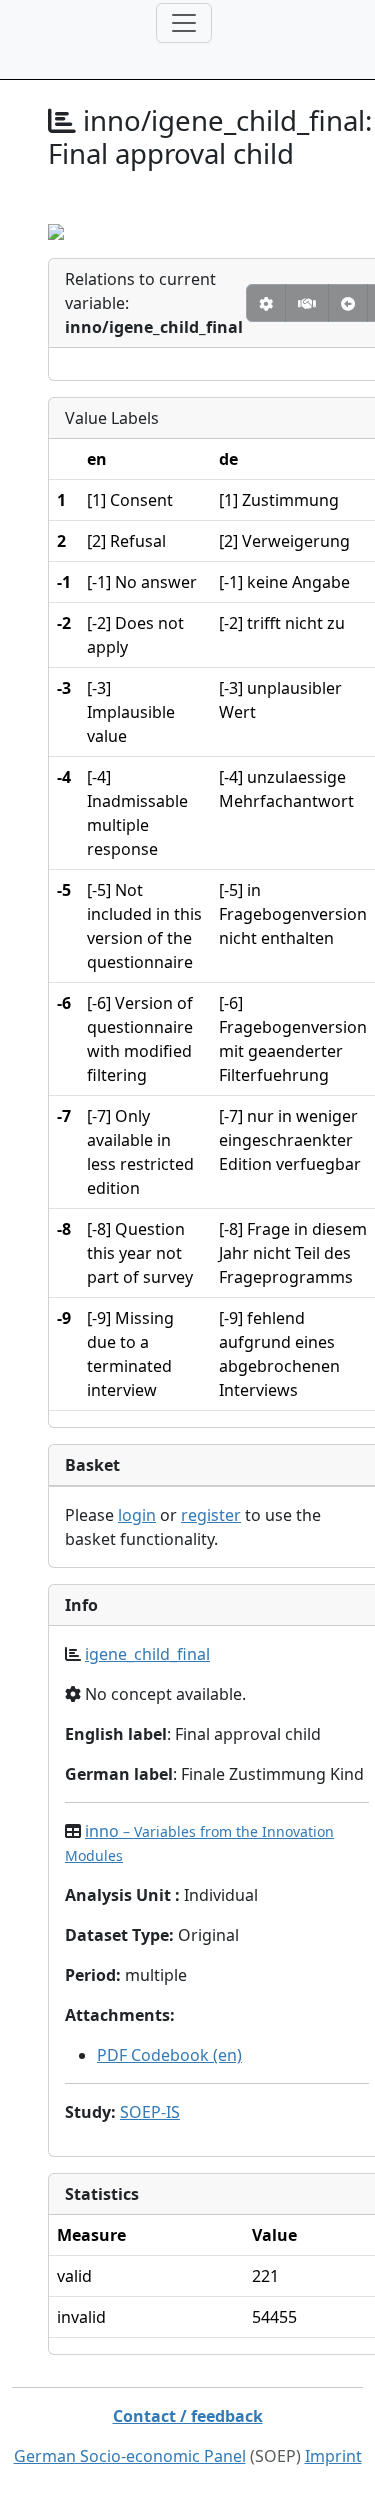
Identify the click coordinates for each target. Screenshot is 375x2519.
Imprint (333, 2456)
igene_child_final (147, 1654)
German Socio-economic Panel (130, 2456)
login (137, 1515)
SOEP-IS (150, 2112)
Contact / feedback (188, 2416)
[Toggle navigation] (184, 23)
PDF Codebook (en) (169, 2055)
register (211, 1515)
